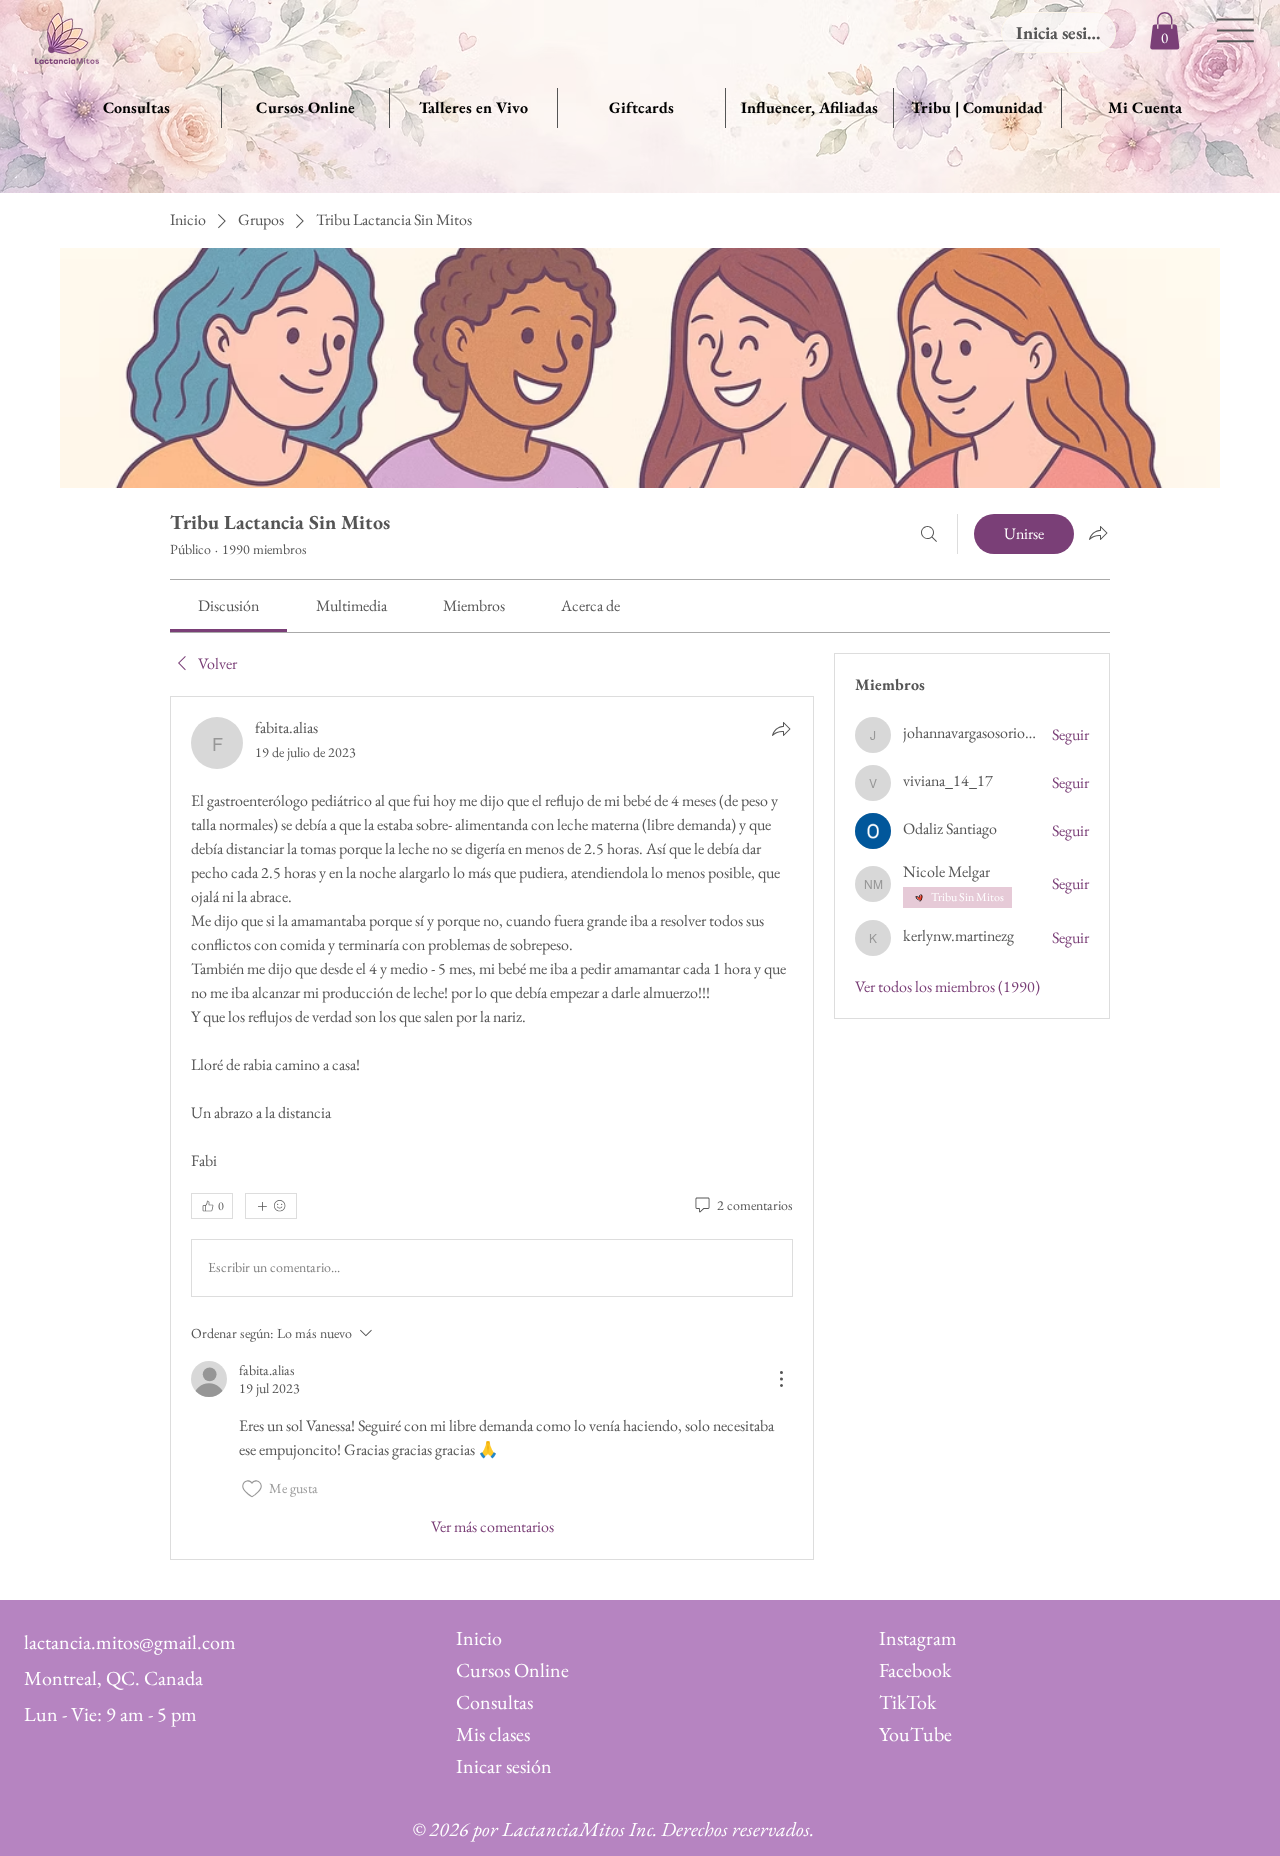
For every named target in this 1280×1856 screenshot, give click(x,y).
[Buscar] (929, 534)
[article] (492, 1128)
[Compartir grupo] (1098, 533)
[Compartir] (781, 729)
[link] (228, 605)
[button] (1164, 30)
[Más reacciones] (271, 1206)
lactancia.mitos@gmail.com (130, 1642)
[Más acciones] (781, 1379)
